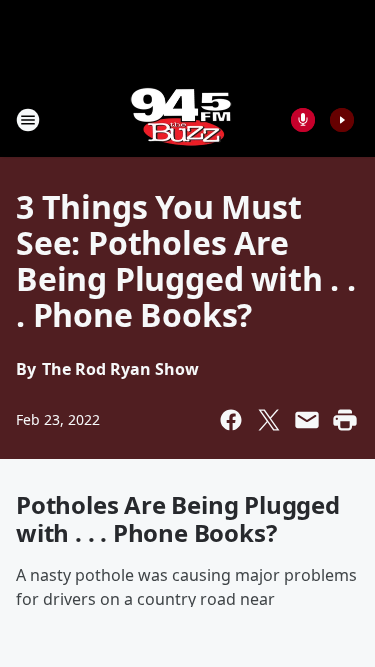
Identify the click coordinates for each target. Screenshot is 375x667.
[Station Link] (181, 119)
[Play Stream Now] (342, 120)
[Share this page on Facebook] (231, 420)
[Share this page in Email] (307, 420)
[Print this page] (345, 420)
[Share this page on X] (269, 420)
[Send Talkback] (303, 120)
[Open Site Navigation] (28, 120)
